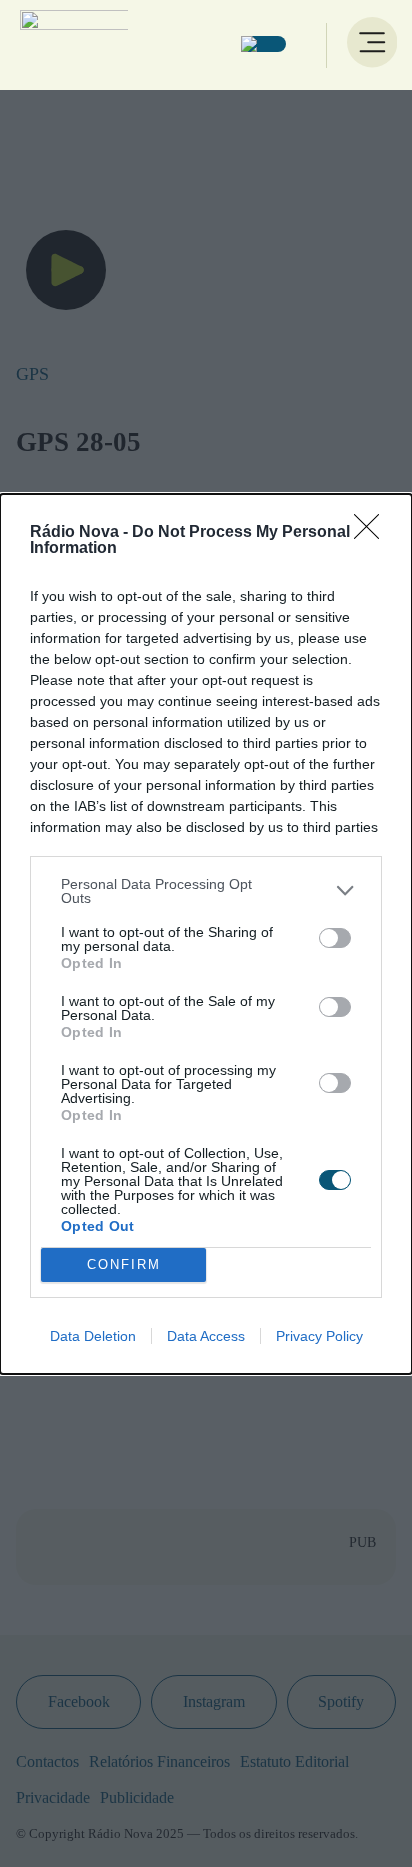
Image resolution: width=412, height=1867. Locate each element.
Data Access (206, 1336)
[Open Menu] (369, 44)
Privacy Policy (319, 1336)
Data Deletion (93, 1336)
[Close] (373, 533)
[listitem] (206, 891)
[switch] (335, 938)
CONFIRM (124, 1264)
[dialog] (206, 934)
